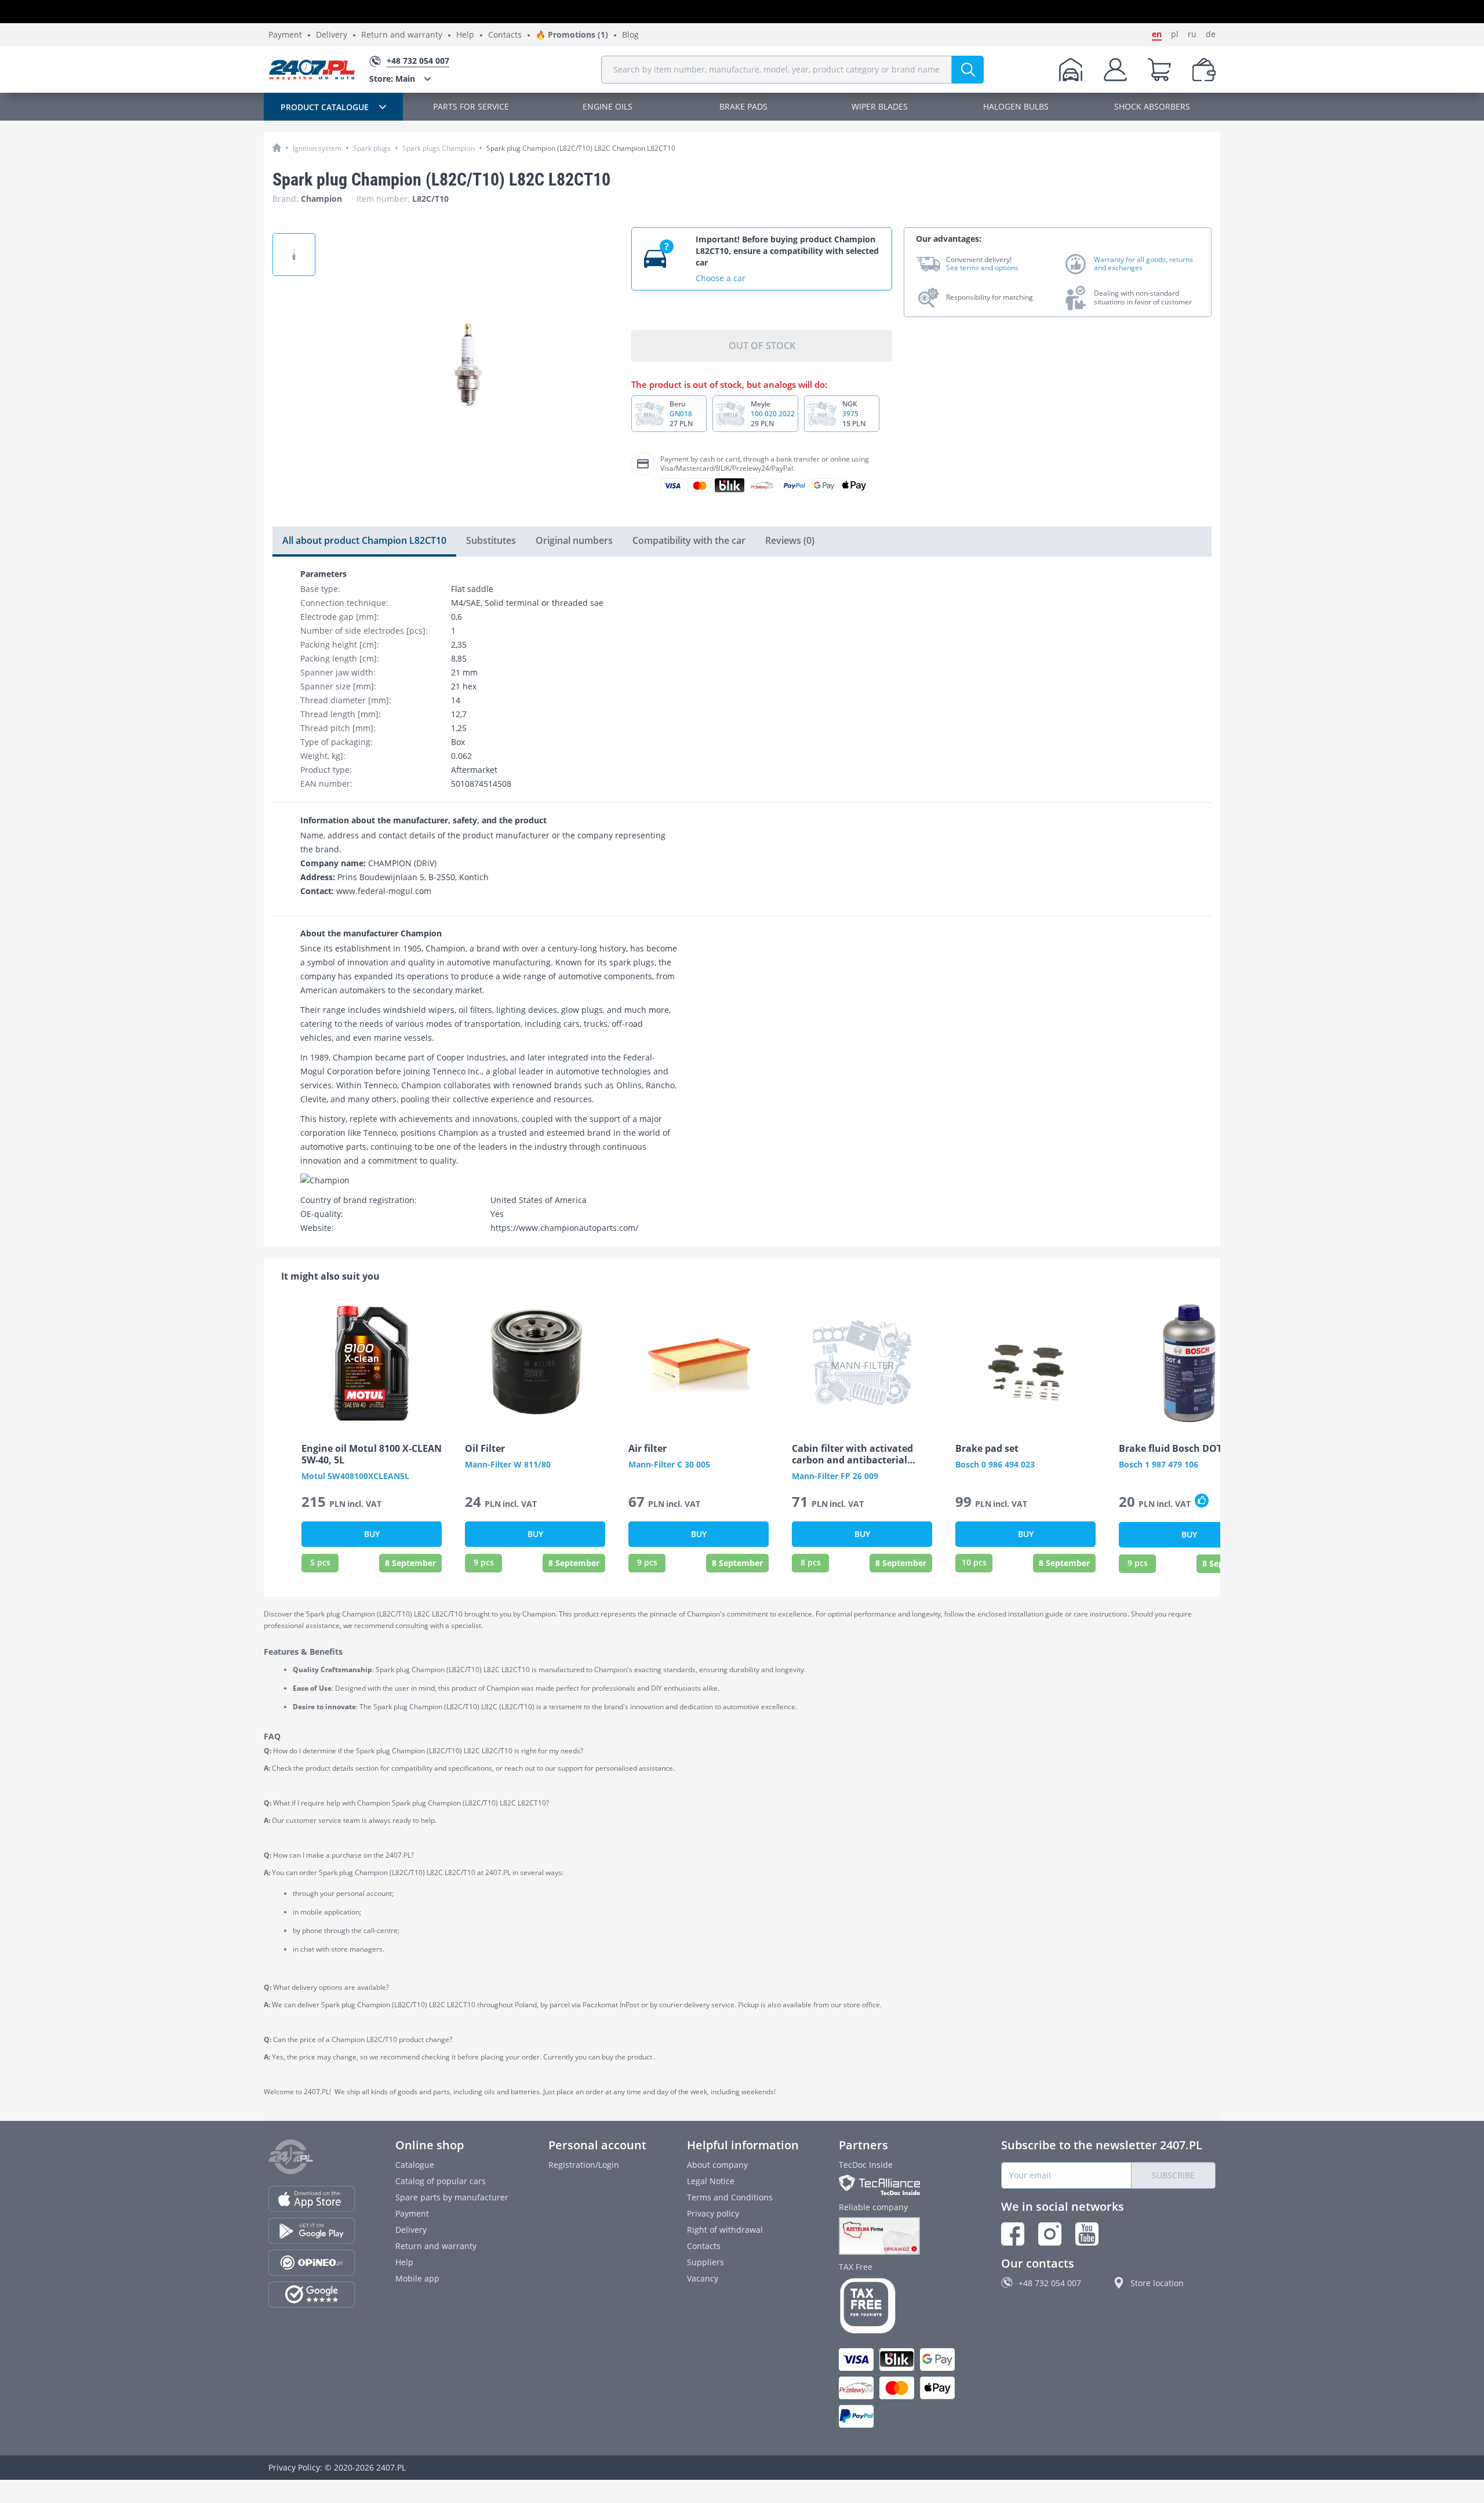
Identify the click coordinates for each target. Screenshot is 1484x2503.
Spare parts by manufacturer (452, 2197)
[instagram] (1050, 2234)
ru (1192, 34)
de (1211, 34)
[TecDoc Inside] (900, 2185)
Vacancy (703, 2278)
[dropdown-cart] (1159, 70)
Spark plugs (372, 148)
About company (717, 2165)
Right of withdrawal (725, 2230)
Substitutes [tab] (491, 540)
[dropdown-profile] (1115, 70)
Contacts (505, 35)
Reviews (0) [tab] (790, 540)
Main (392, 79)
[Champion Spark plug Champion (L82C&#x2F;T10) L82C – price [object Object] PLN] (294, 255)
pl (1175, 34)
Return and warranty (402, 35)
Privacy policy (713, 2213)
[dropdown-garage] (1071, 70)
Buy (372, 1534)
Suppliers (705, 2262)
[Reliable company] (900, 2236)
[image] (372, 1363)
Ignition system (317, 148)
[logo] (312, 70)
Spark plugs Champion (439, 148)
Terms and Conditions (730, 2197)
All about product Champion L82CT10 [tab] (364, 540)
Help (465, 35)
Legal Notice (711, 2181)
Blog (630, 35)
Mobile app (417, 2278)
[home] (277, 148)
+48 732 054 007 (1050, 2283)
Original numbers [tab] (574, 540)
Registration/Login (584, 2165)
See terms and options (982, 268)
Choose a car (721, 278)
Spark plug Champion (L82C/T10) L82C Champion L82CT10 (581, 148)
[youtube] (1087, 2234)
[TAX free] (900, 2306)
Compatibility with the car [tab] (689, 540)
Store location (1157, 2283)
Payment (285, 35)
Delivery (332, 35)
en (1157, 34)
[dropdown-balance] (1204, 70)
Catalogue (415, 2165)
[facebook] (1013, 2234)
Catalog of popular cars (441, 2181)
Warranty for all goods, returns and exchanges (1143, 264)
